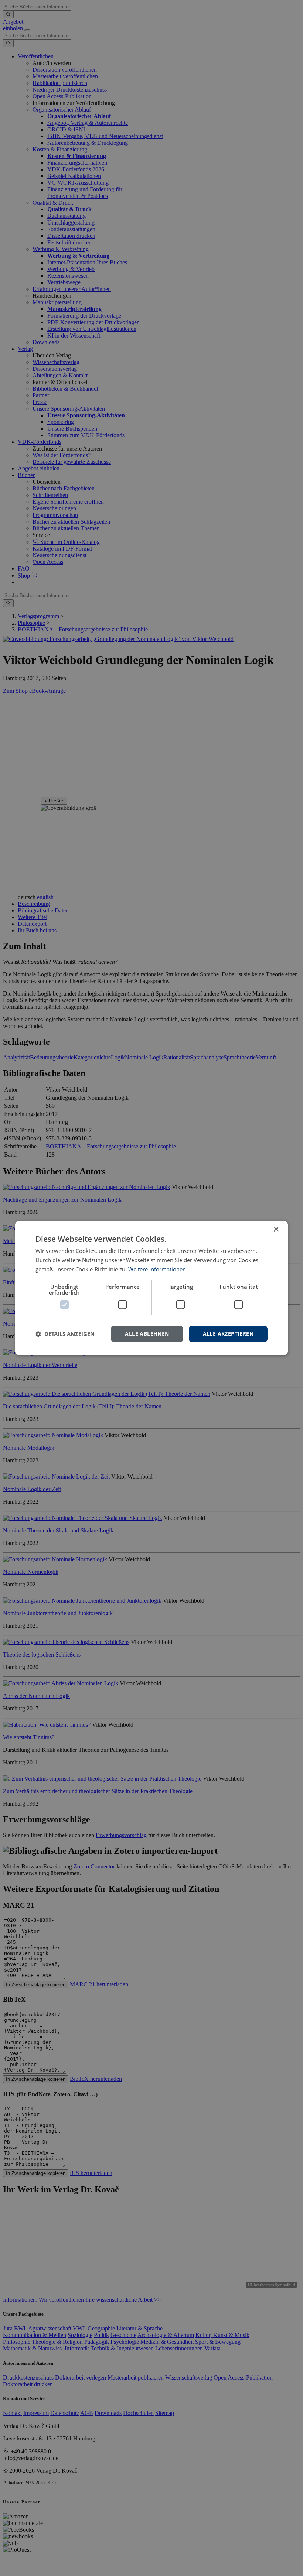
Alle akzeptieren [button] (228, 1334)
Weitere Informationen (157, 1269)
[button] (65, 1334)
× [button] (276, 1229)
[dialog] (151, 1288)
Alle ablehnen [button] (147, 1334)
